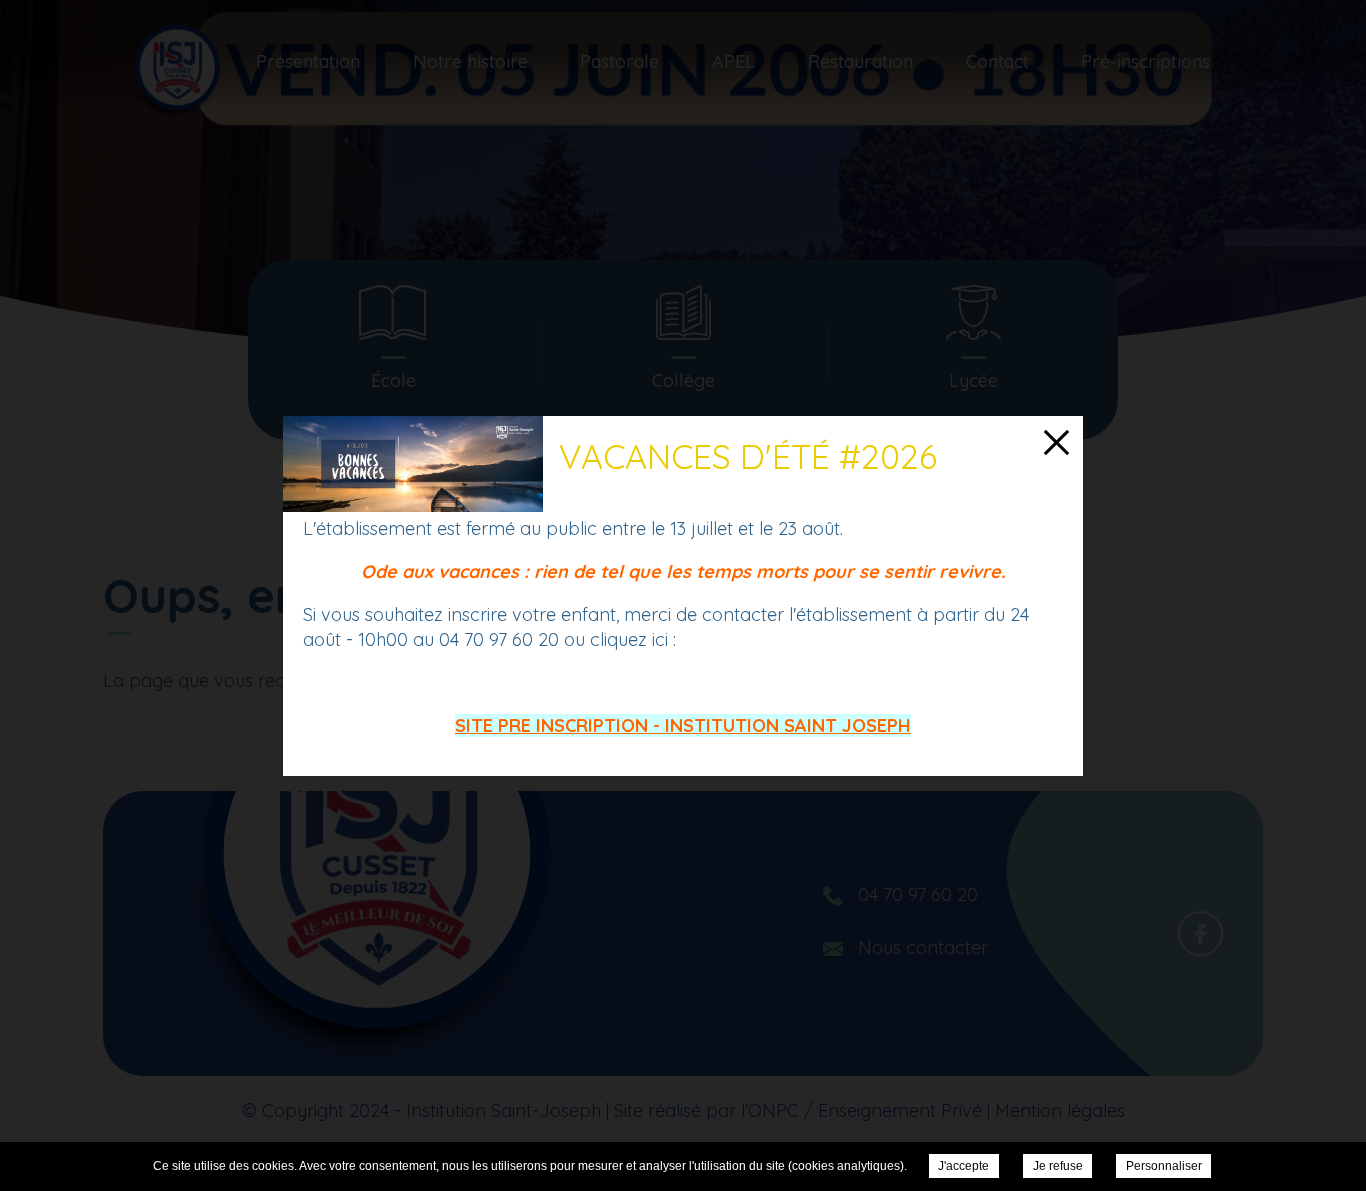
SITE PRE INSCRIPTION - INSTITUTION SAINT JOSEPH (683, 725)
